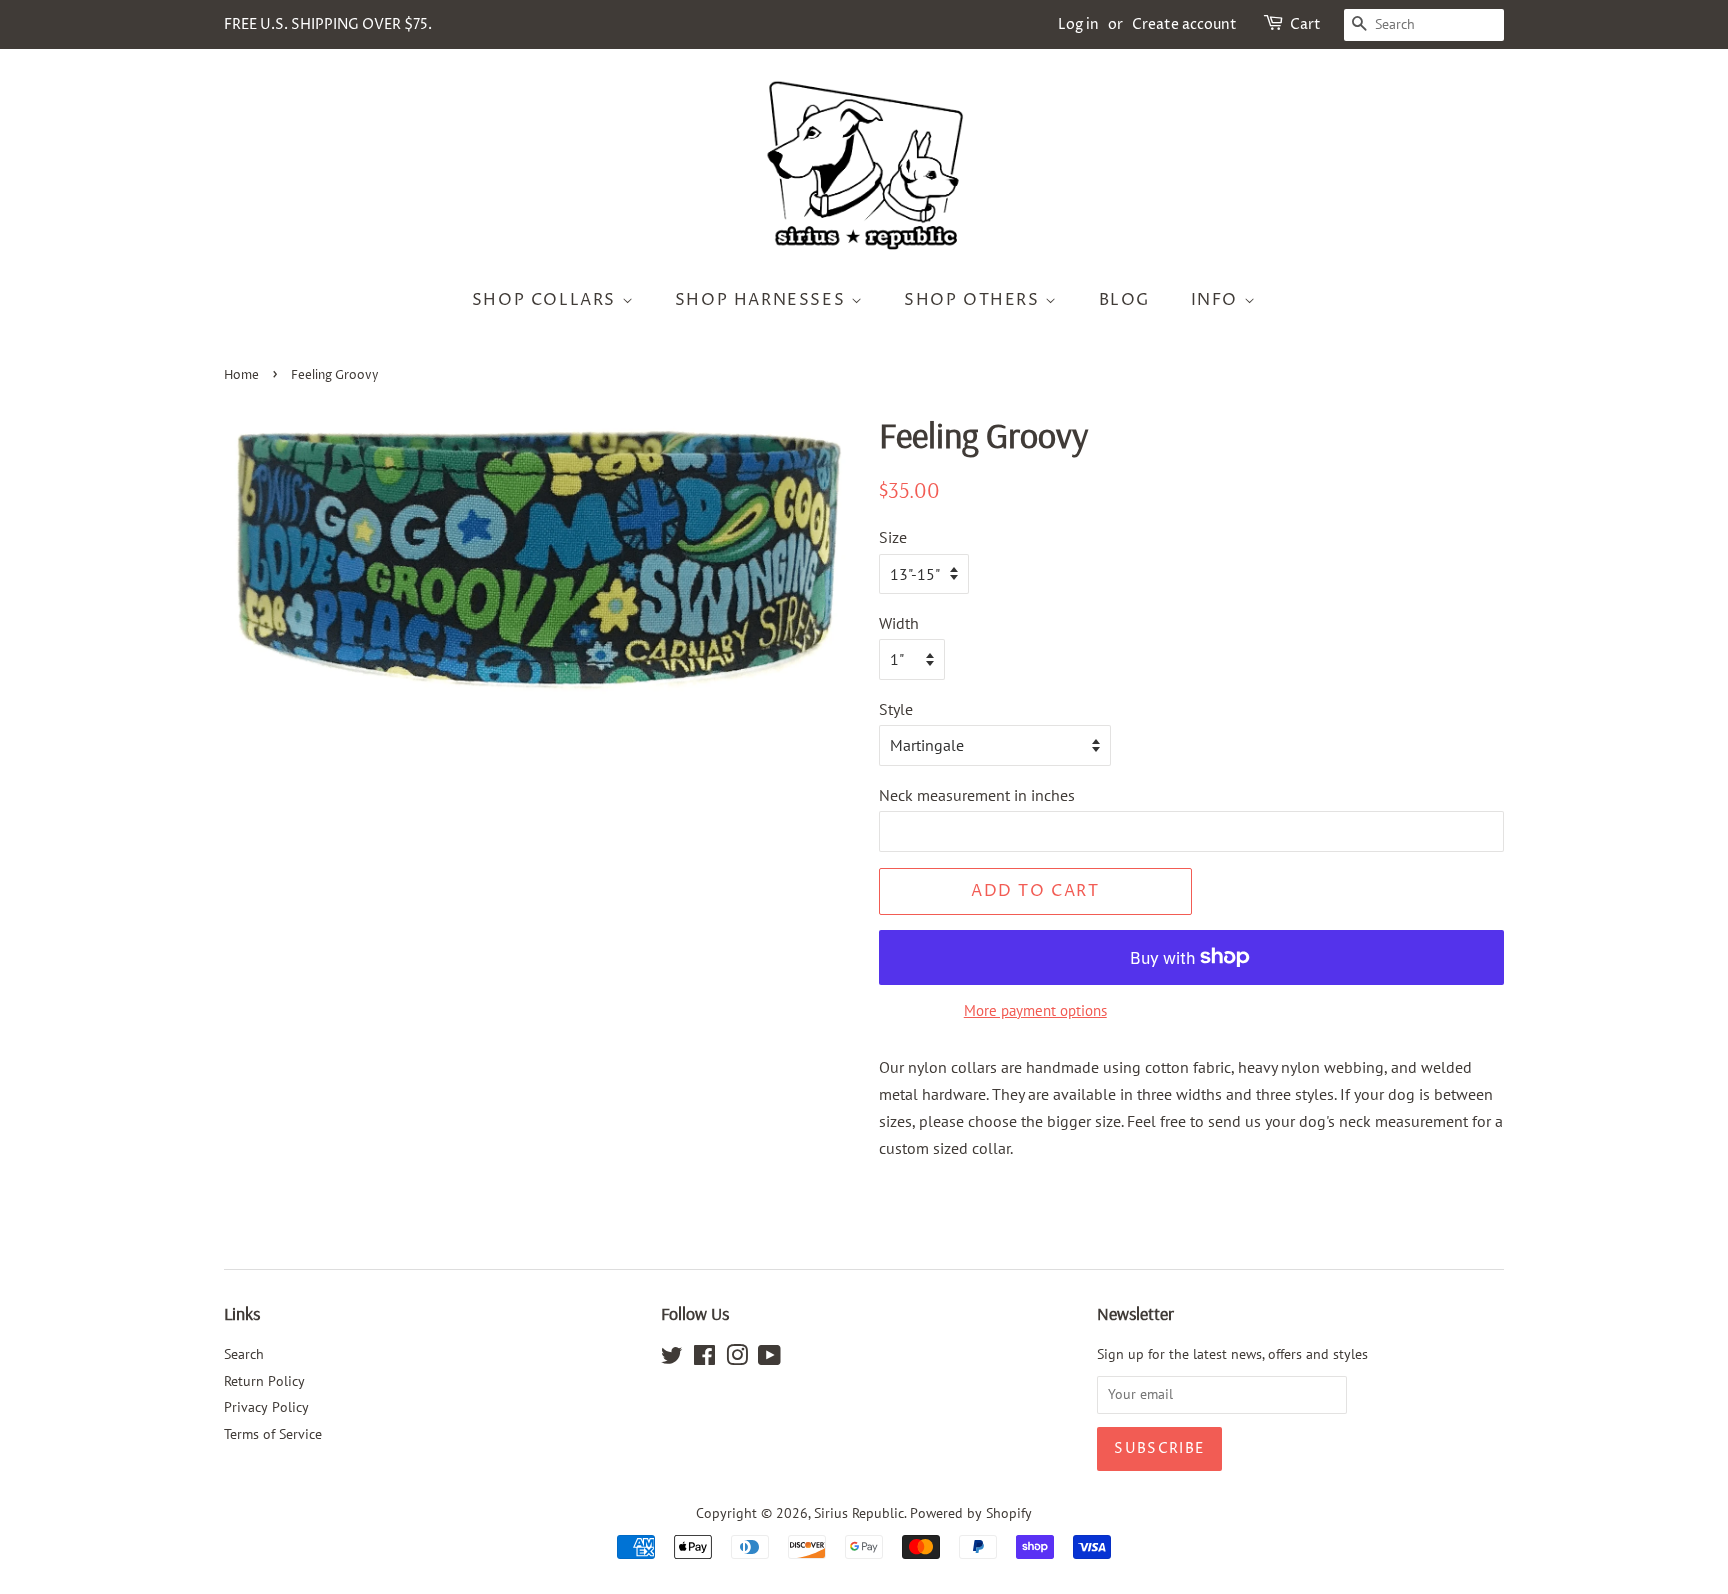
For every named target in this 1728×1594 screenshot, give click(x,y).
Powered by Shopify (971, 1513)
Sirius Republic (859, 1513)
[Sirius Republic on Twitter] (672, 1359)
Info (1217, 300)
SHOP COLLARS (547, 300)
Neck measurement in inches (977, 795)
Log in (1078, 24)
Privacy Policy (266, 1407)
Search (244, 1354)
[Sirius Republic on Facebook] (704, 1359)
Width (899, 623)
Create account (1184, 24)
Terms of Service (273, 1434)
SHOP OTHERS (974, 300)
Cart (1305, 24)
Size (893, 537)
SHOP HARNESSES (763, 300)
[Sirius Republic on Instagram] (737, 1359)
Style (896, 709)
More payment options (1035, 1010)
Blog (1124, 300)
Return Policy (264, 1381)
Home (241, 375)
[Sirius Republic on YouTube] (769, 1359)
